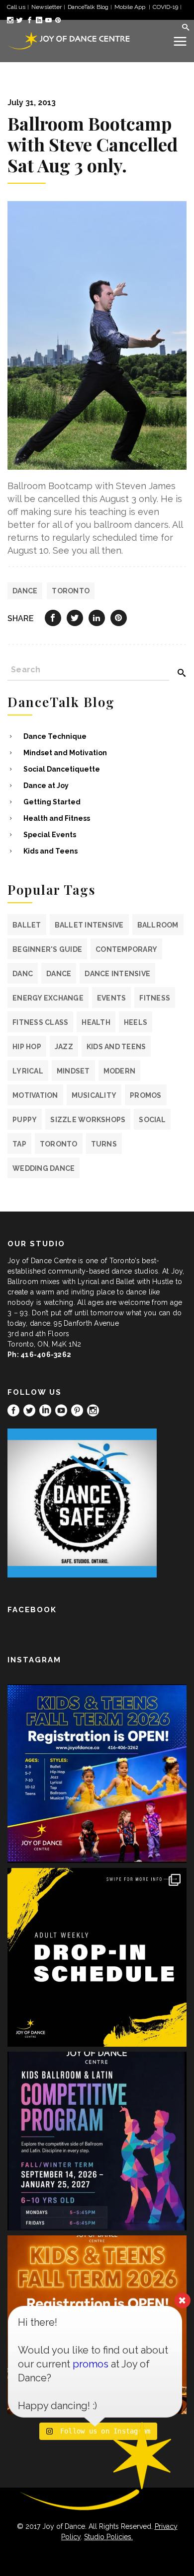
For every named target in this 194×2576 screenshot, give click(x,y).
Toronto (71, 591)
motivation (35, 1095)
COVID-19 (165, 7)
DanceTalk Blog (88, 7)
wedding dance (44, 1168)
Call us (16, 7)
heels (136, 1022)
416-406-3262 (46, 1355)
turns (104, 1144)
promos (146, 1095)
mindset (73, 1071)
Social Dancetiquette (62, 769)
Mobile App (131, 7)
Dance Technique (55, 736)
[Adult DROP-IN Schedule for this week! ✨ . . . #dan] (97, 1957)
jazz (64, 1047)
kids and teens (116, 1047)
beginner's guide (47, 949)
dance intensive (117, 974)
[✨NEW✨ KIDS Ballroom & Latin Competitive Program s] (97, 2141)
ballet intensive (89, 925)
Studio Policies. (108, 2537)
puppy (25, 1120)
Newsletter (47, 7)
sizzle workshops (88, 1120)
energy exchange (48, 998)
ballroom (158, 925)
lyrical (28, 1071)
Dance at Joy (46, 786)
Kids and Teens (50, 851)
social (152, 1120)
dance (25, 591)
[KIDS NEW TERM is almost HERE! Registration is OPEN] (97, 1774)
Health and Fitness (57, 818)
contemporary (126, 949)
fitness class (40, 1022)
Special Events (50, 835)
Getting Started (52, 802)
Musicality (94, 1095)
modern (120, 1071)
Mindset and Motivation (65, 753)
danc (23, 974)
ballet (27, 925)
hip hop (27, 1047)
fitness (155, 998)
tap (19, 1144)
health (96, 1022)
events (112, 998)
